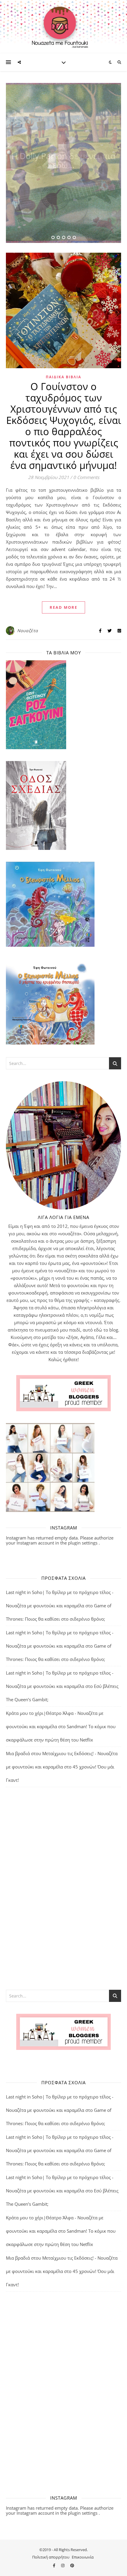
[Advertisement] (63, 1888)
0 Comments (86, 477)
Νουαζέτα (28, 631)
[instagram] (63, 2565)
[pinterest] (72, 2565)
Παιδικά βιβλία (63, 377)
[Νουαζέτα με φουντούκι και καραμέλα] (63, 27)
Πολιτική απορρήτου (51, 2557)
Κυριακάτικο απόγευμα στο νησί (63, 160)
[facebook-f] (54, 2565)
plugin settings (83, 1543)
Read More (63, 607)
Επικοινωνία (83, 2557)
